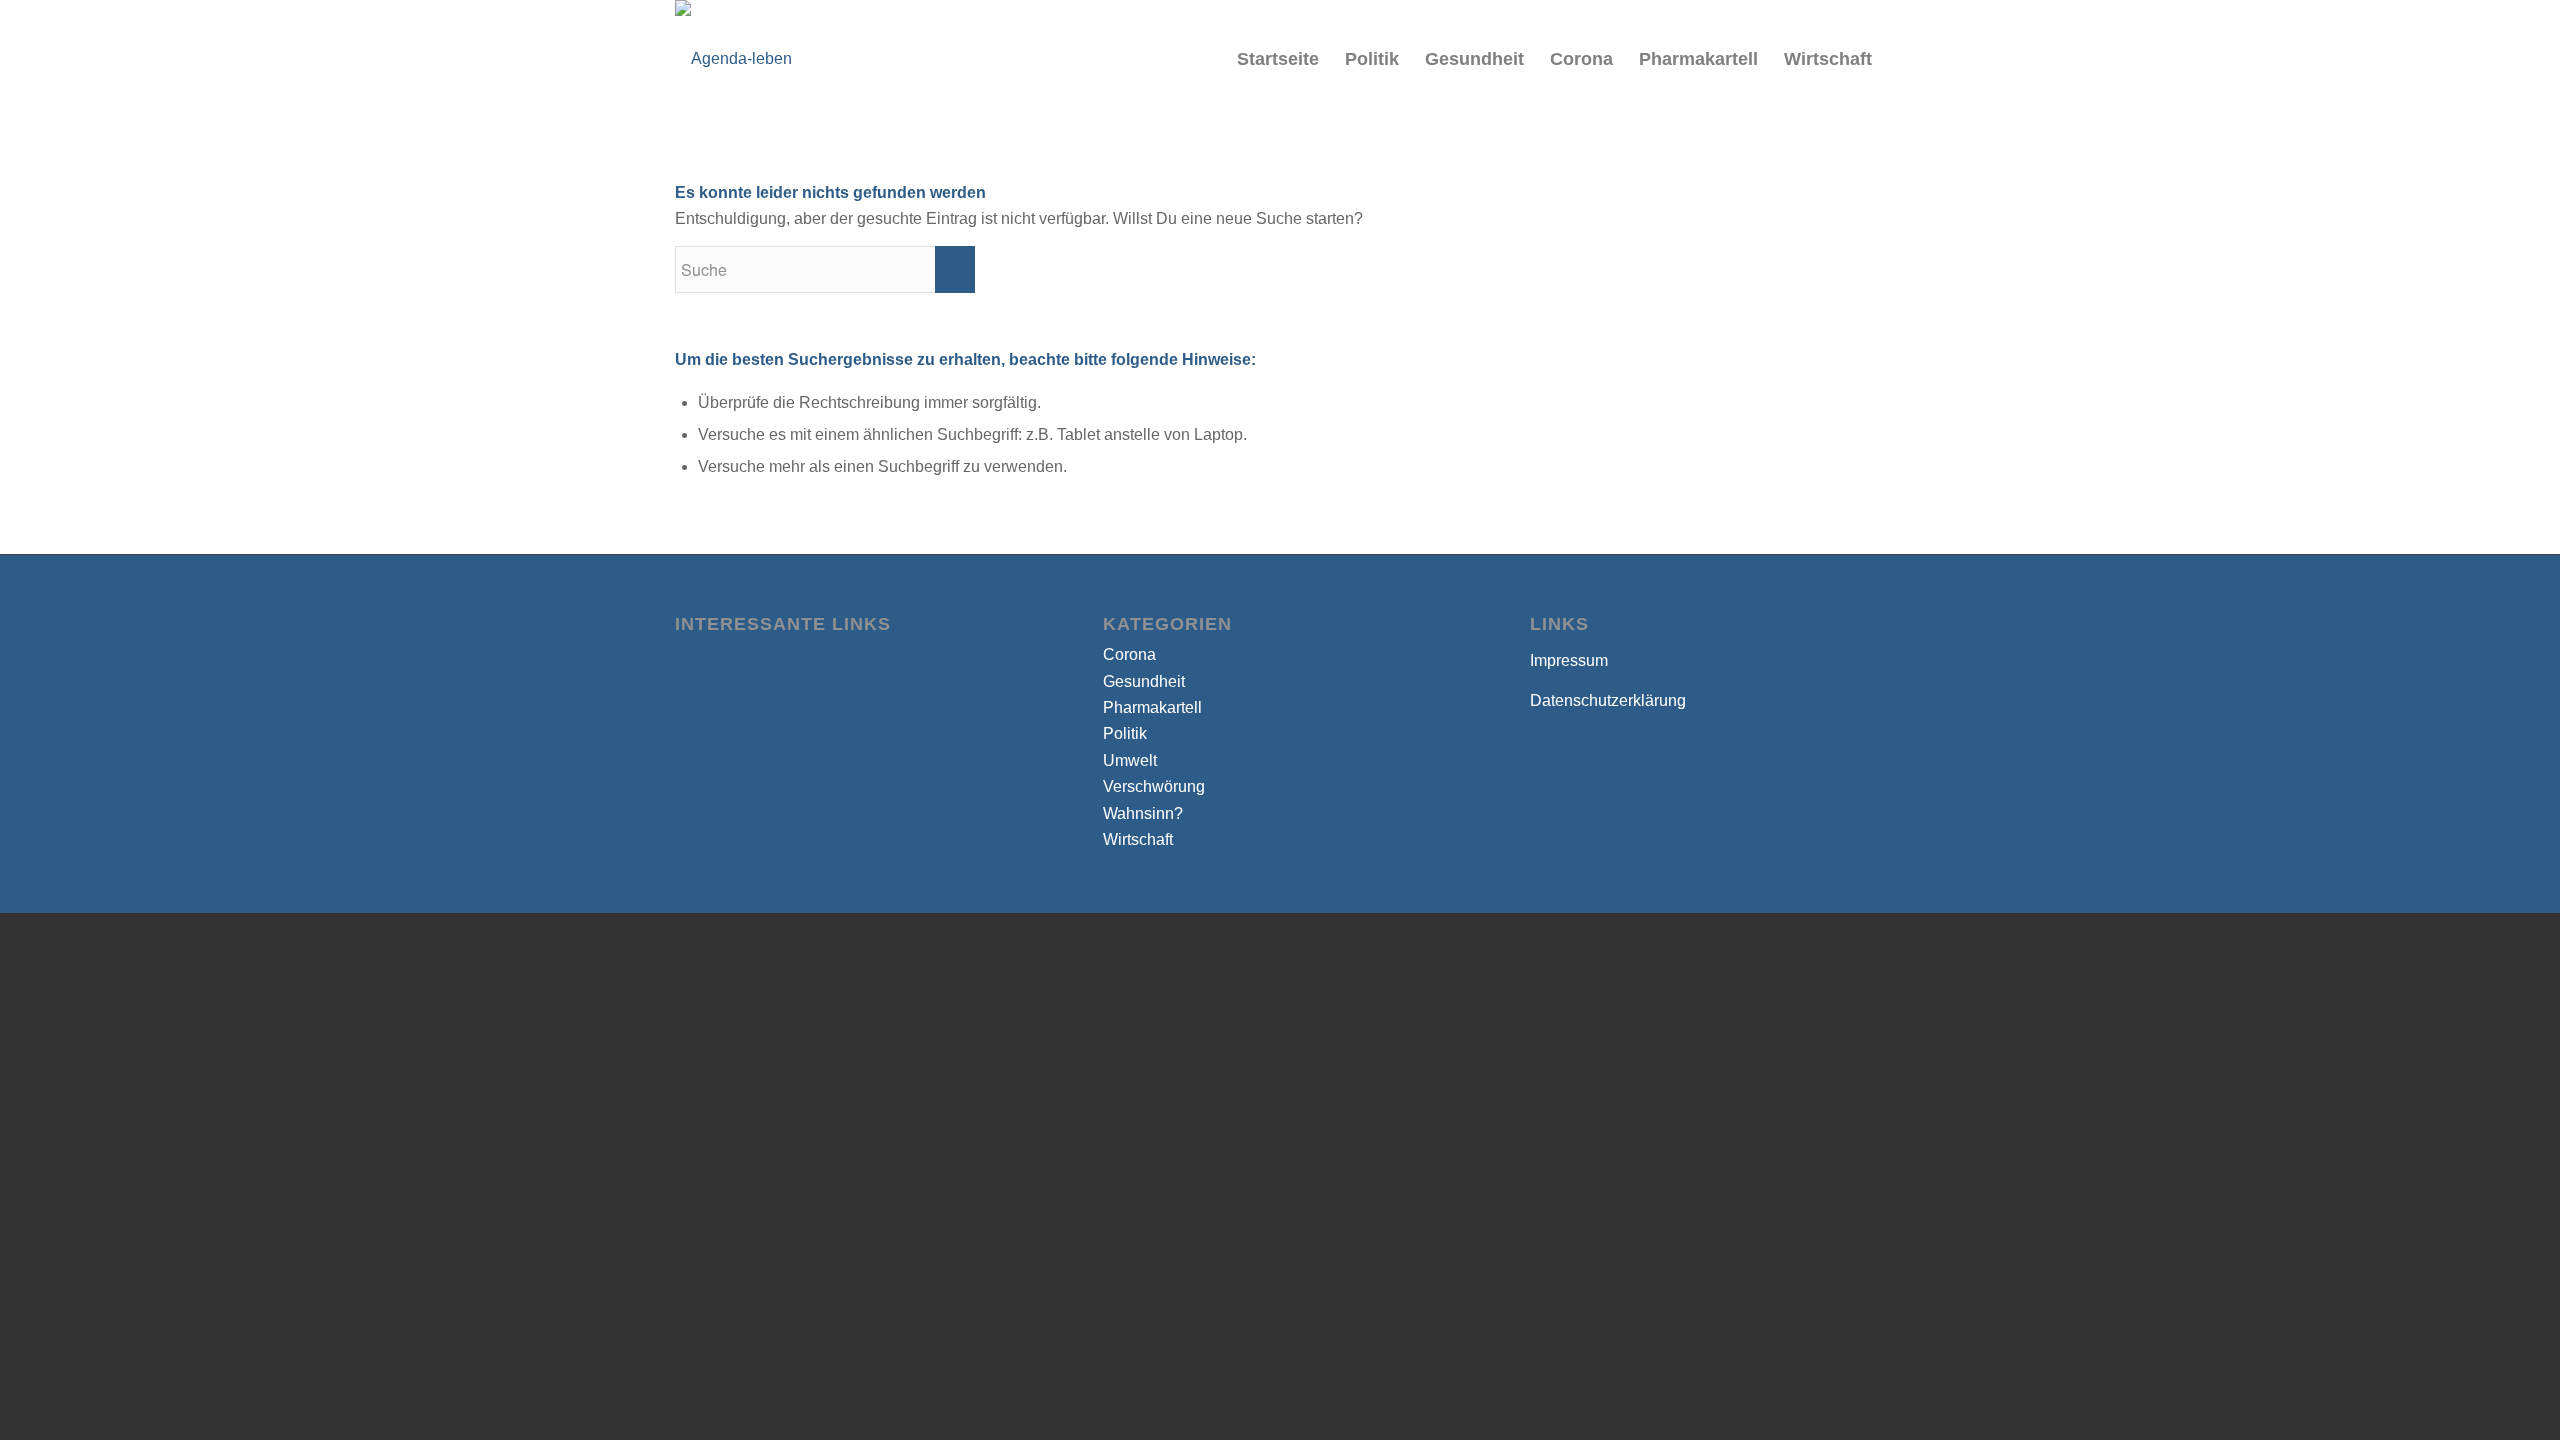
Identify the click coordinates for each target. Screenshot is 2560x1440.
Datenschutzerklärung (1608, 700)
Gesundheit (1144, 681)
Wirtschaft (1138, 839)
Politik (1125, 733)
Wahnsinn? (1143, 813)
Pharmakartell (1152, 707)
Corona (1129, 654)
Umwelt (1130, 760)
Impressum (1569, 660)
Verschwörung (1154, 786)
